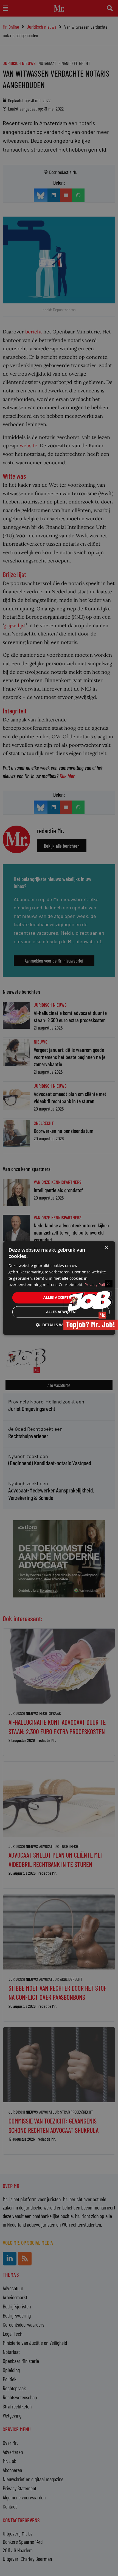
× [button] (106, 1248)
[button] (59, 1325)
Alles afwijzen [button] (61, 1312)
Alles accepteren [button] (61, 1297)
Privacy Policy (97, 1285)
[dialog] (59, 1288)
